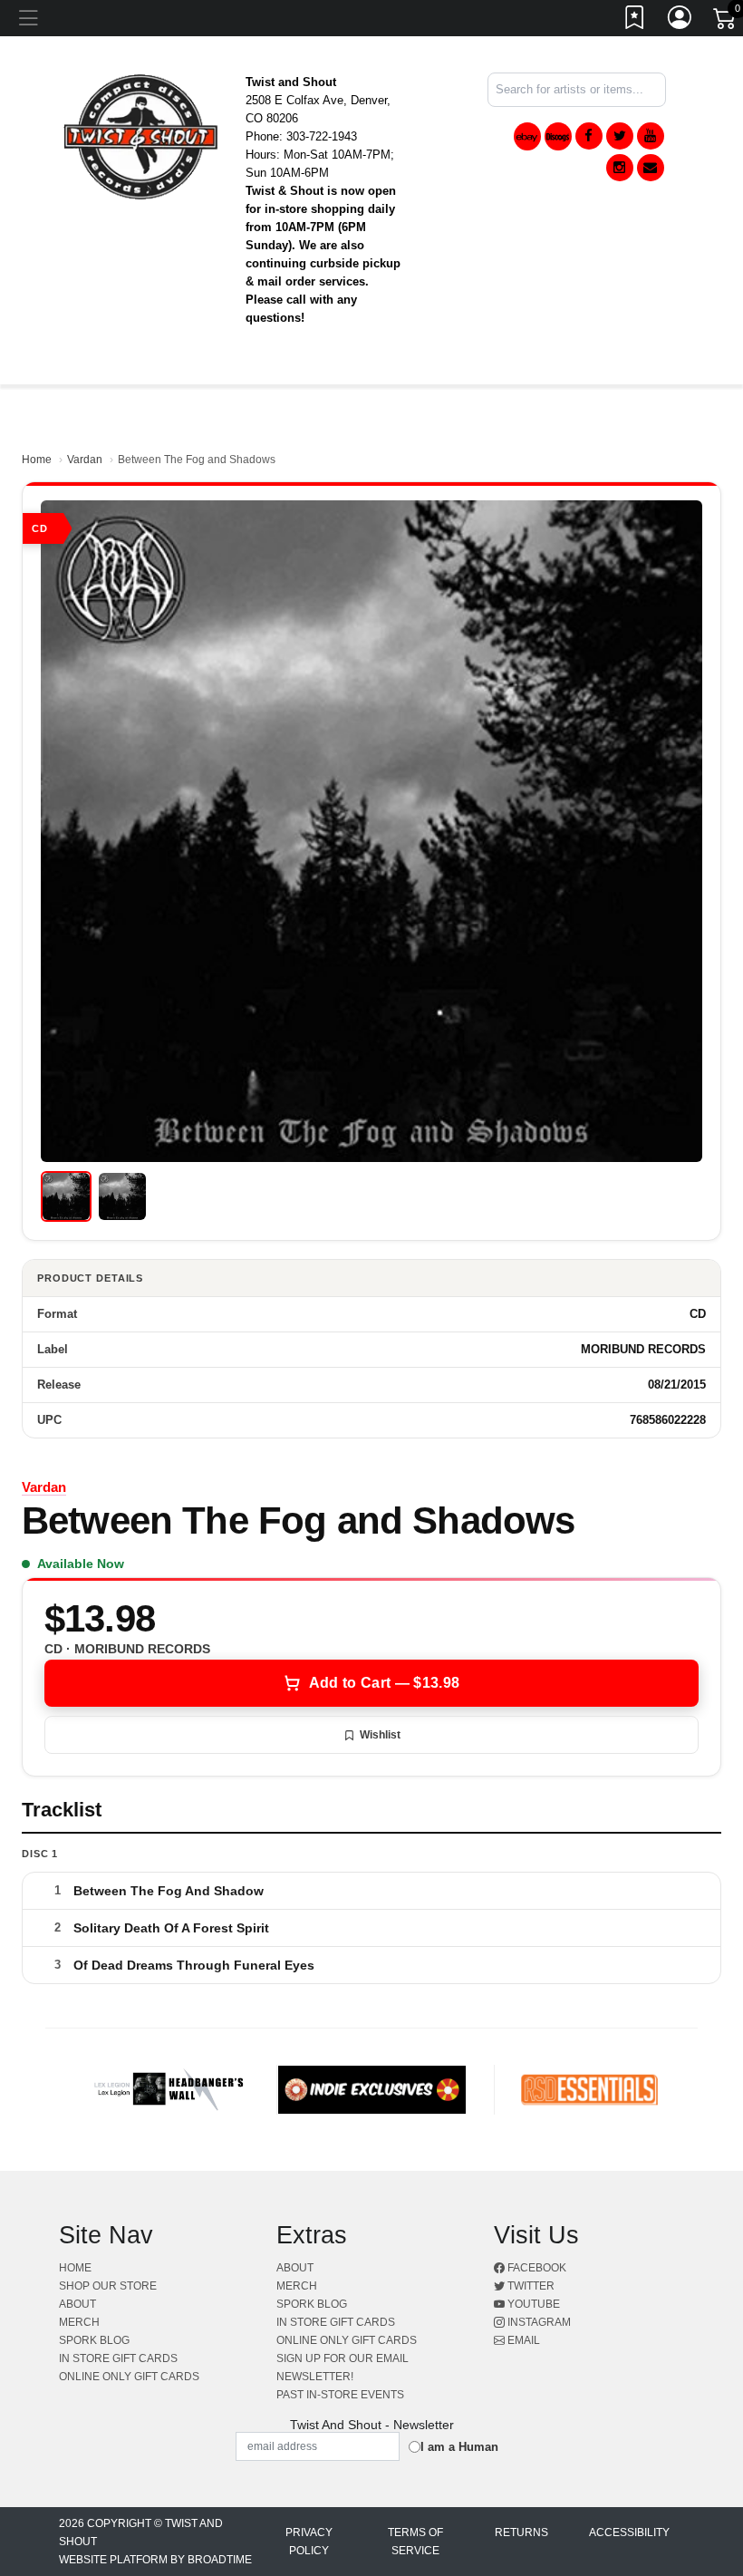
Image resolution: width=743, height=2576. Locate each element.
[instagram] (620, 168)
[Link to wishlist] (635, 21)
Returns (521, 2532)
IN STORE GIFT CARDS (118, 2358)
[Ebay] (527, 136)
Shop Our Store (108, 2286)
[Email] (651, 168)
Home (37, 460)
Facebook (536, 2268)
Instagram (538, 2322)
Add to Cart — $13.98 (384, 1683)
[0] (726, 22)
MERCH (79, 2322)
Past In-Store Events (340, 2395)
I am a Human (459, 2447)
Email (522, 2340)
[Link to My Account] (680, 21)
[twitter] (620, 136)
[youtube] (651, 136)
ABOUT (77, 2304)
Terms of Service (415, 2542)
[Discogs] (558, 136)
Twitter (530, 2286)
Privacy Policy (309, 2542)
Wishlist (380, 1735)
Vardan (85, 460)
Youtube (532, 2304)
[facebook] (589, 136)
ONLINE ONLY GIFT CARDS (129, 2377)
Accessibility (629, 2532)
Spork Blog (94, 2340)
